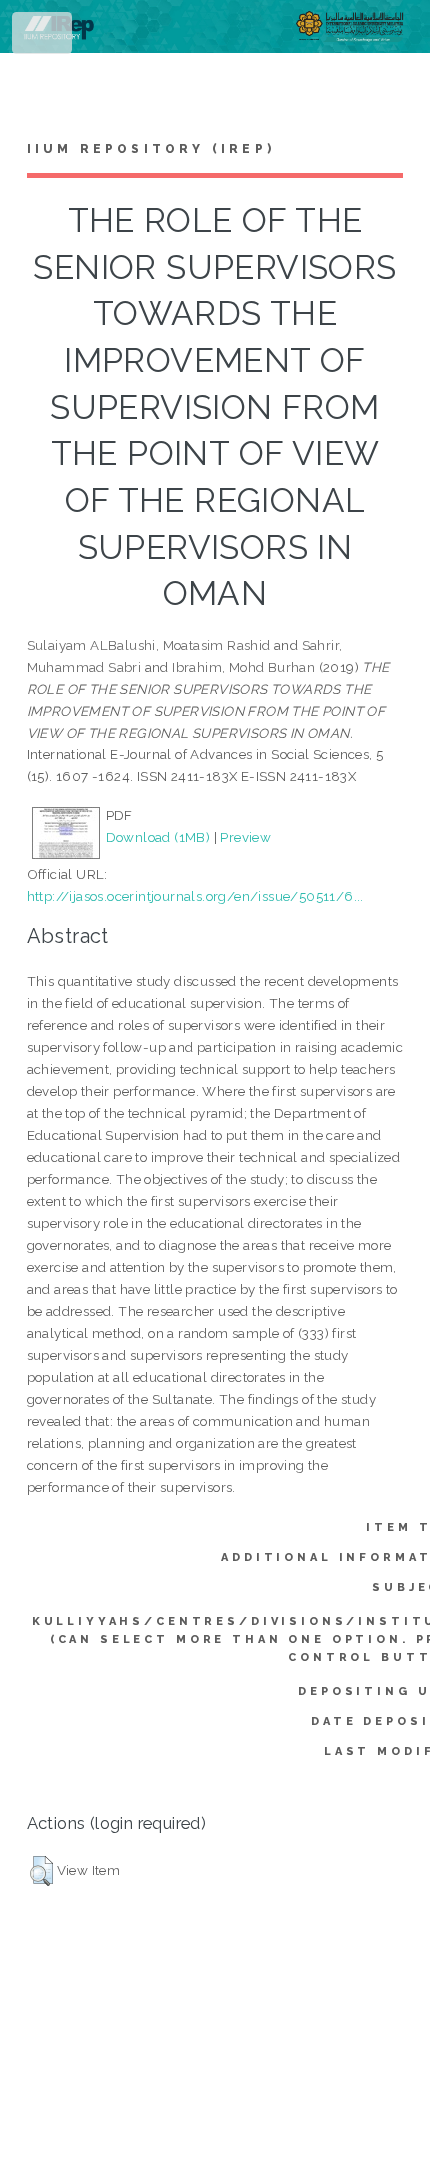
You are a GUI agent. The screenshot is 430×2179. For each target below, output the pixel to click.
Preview (245, 837)
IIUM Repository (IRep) (151, 149)
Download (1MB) (158, 837)
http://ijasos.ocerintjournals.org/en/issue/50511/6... (195, 896)
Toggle (43, 37)
